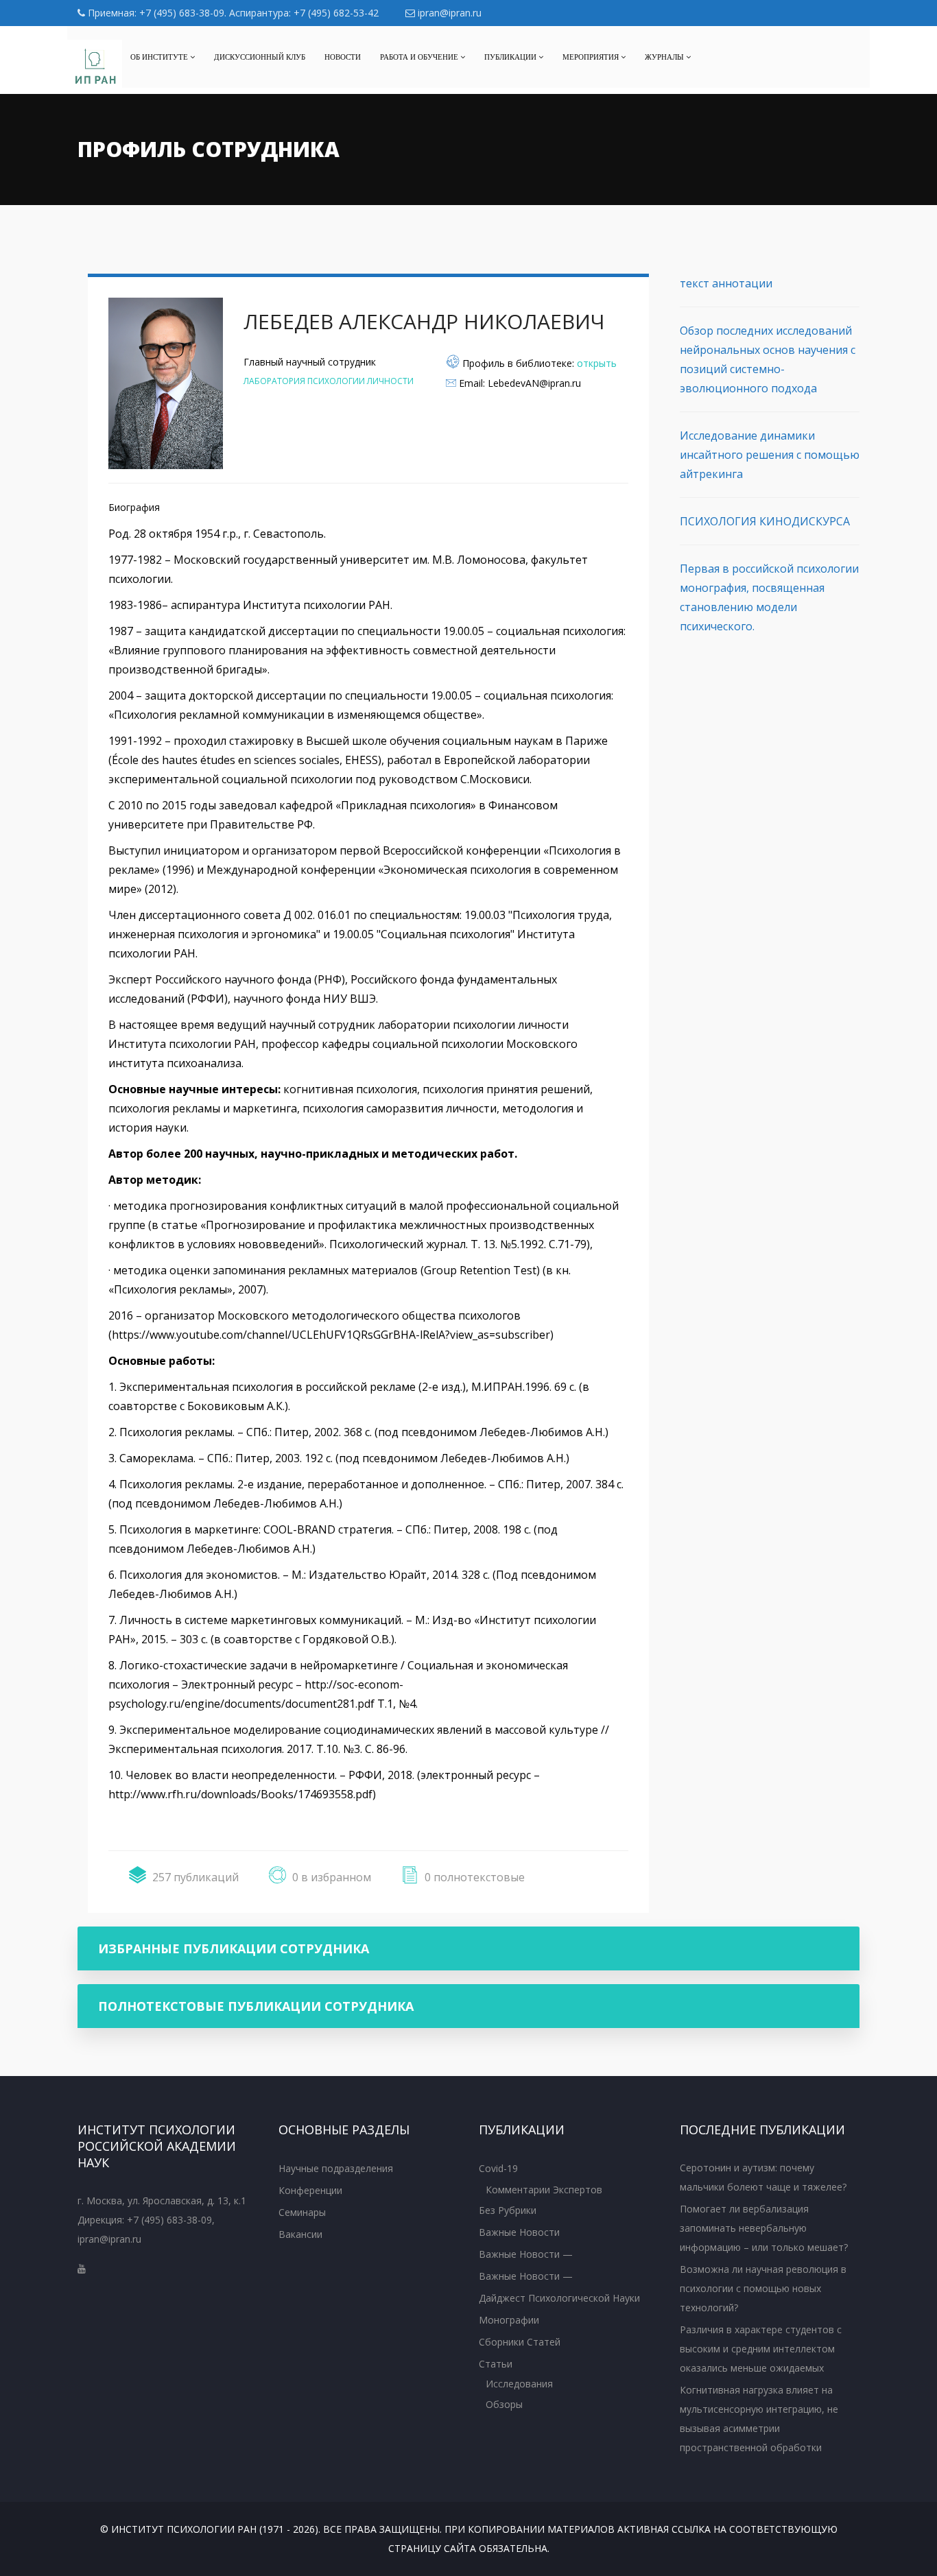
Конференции (310, 2190)
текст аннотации (726, 283)
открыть (597, 363)
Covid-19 (498, 2168)
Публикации (511, 57)
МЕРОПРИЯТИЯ (592, 57)
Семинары (302, 2212)
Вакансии (300, 2234)
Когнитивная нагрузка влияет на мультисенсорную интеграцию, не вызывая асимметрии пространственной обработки (759, 2419)
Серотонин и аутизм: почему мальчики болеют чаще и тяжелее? (763, 2177)
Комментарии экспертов (544, 2190)
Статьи (496, 2364)
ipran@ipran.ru (448, 13)
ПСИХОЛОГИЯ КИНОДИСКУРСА (765, 521)
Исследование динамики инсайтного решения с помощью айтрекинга (770, 455)
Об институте (160, 57)
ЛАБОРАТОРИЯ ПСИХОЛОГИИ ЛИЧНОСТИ (329, 381)
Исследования (519, 2384)
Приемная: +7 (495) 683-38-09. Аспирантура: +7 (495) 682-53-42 (232, 13)
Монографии (509, 2320)
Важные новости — (526, 2254)
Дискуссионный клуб (260, 57)
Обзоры (504, 2404)
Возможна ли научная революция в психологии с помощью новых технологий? (763, 2288)
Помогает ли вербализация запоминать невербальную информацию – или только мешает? (764, 2228)
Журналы (665, 57)
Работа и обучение (420, 57)
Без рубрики (508, 2210)
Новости (343, 57)
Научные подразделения (336, 2168)
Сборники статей (520, 2342)
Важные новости (519, 2232)
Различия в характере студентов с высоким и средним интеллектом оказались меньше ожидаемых (761, 2349)
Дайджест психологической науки (559, 2298)
